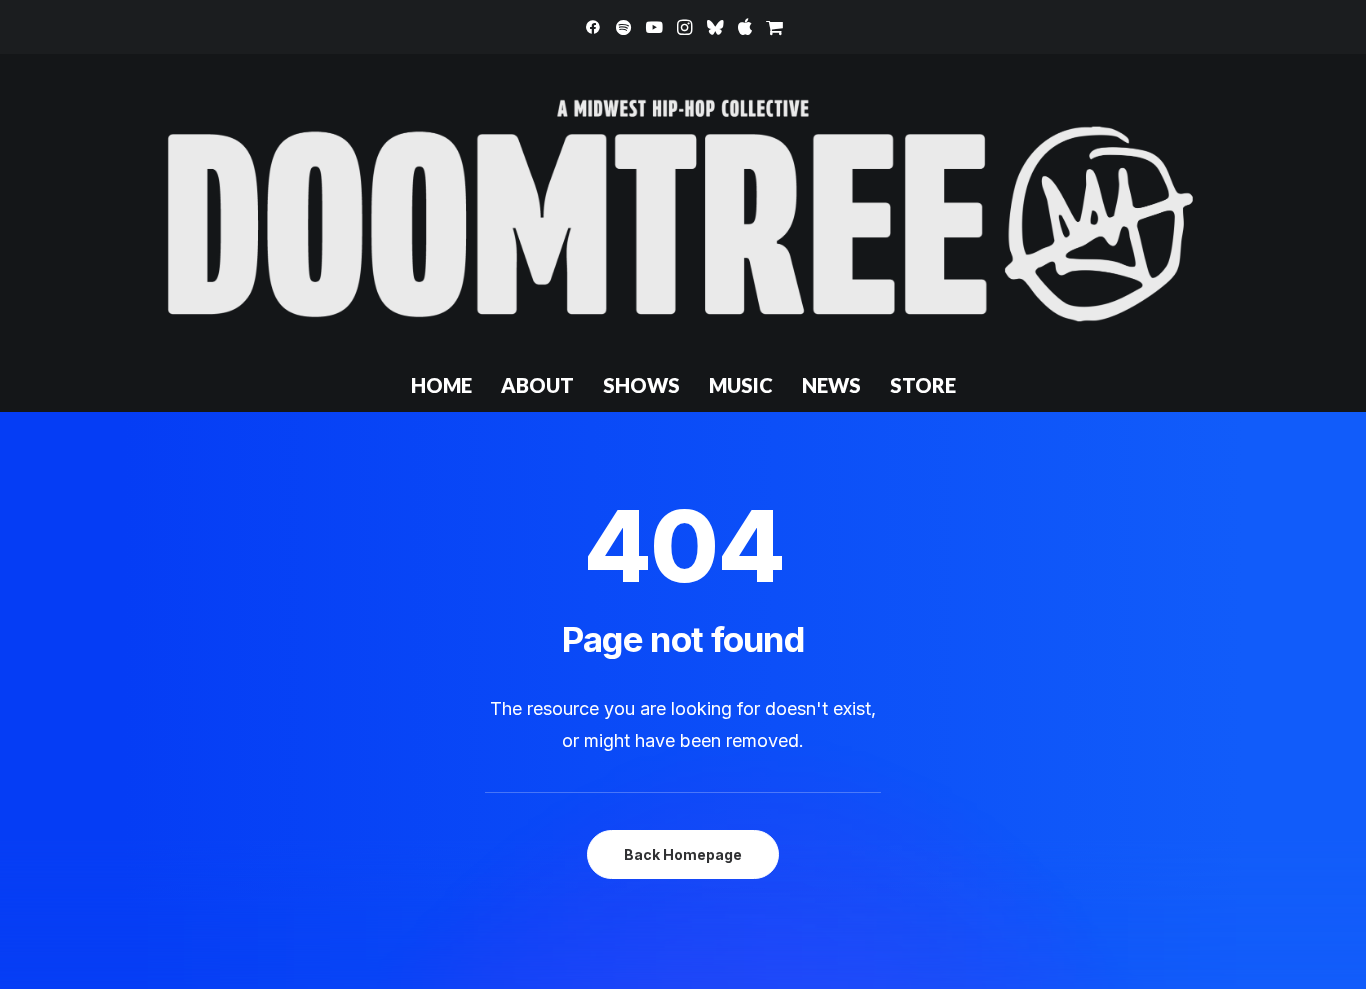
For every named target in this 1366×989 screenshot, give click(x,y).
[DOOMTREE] (683, 206)
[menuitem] (593, 27)
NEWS (831, 385)
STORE (923, 385)
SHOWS (641, 385)
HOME (441, 385)
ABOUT (537, 385)
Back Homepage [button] (683, 854)
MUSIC (741, 385)
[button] (593, 27)
